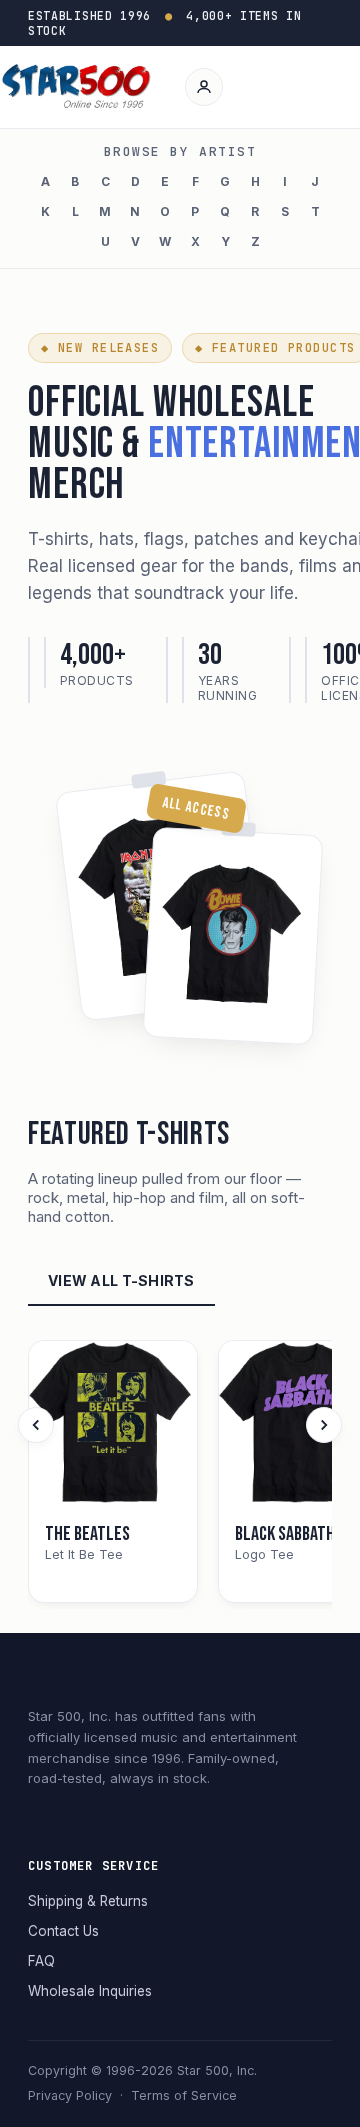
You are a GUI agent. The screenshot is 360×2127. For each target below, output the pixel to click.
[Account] (204, 87)
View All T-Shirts (121, 1280)
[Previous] (36, 1425)
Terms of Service (184, 2095)
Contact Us (63, 1931)
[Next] (324, 1425)
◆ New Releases (100, 348)
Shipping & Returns (88, 1901)
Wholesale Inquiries (90, 1991)
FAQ (41, 1961)
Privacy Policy (70, 2095)
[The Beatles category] (113, 1425)
